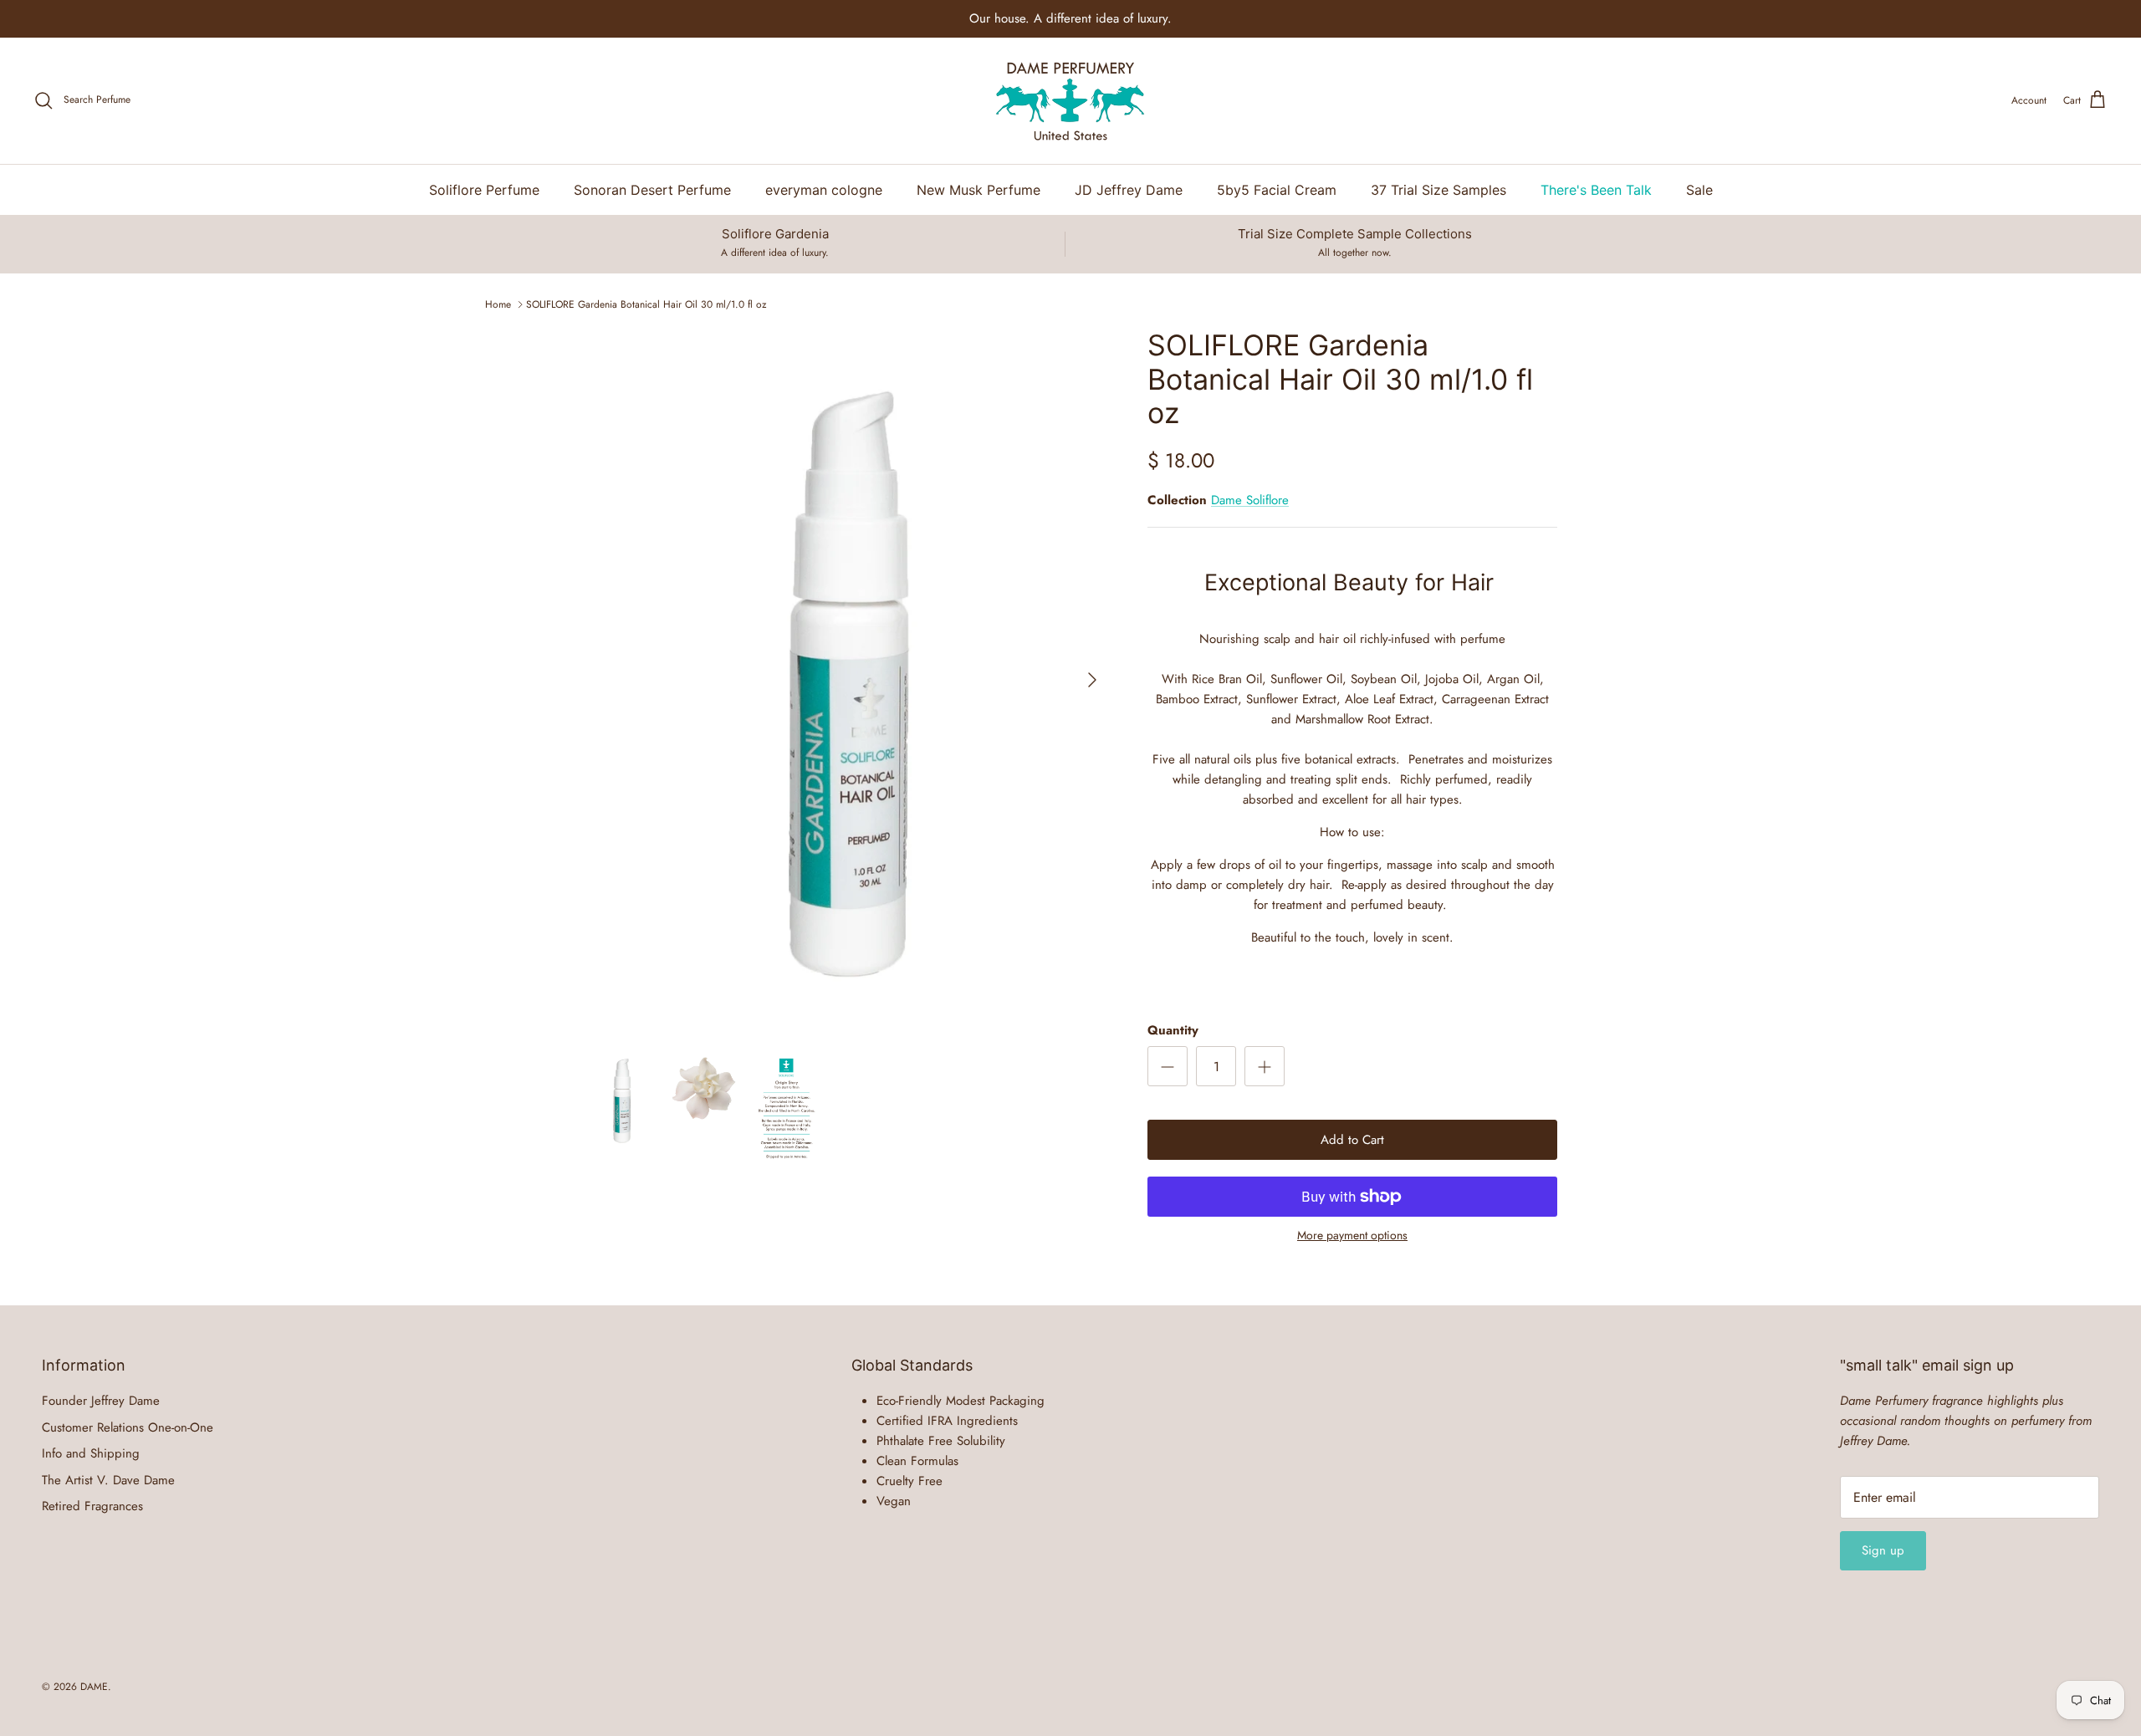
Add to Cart (1352, 1140)
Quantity (1173, 1031)
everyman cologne (824, 190)
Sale (1699, 190)
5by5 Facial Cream (1277, 190)
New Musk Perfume (979, 190)
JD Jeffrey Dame (1129, 190)
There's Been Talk (1596, 190)
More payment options (1352, 1236)
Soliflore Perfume (484, 190)
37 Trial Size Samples (1438, 190)
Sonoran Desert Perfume (652, 190)
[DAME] (1070, 101)
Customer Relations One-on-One (128, 1427)
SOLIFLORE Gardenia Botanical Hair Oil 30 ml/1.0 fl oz (646, 304)
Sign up (1883, 1550)
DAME (94, 1687)
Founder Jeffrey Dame (101, 1401)
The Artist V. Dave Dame (108, 1480)
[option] (847, 680)
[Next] (1092, 680)
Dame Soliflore (1250, 500)
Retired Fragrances (92, 1506)
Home (498, 304)
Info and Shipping (91, 1453)
